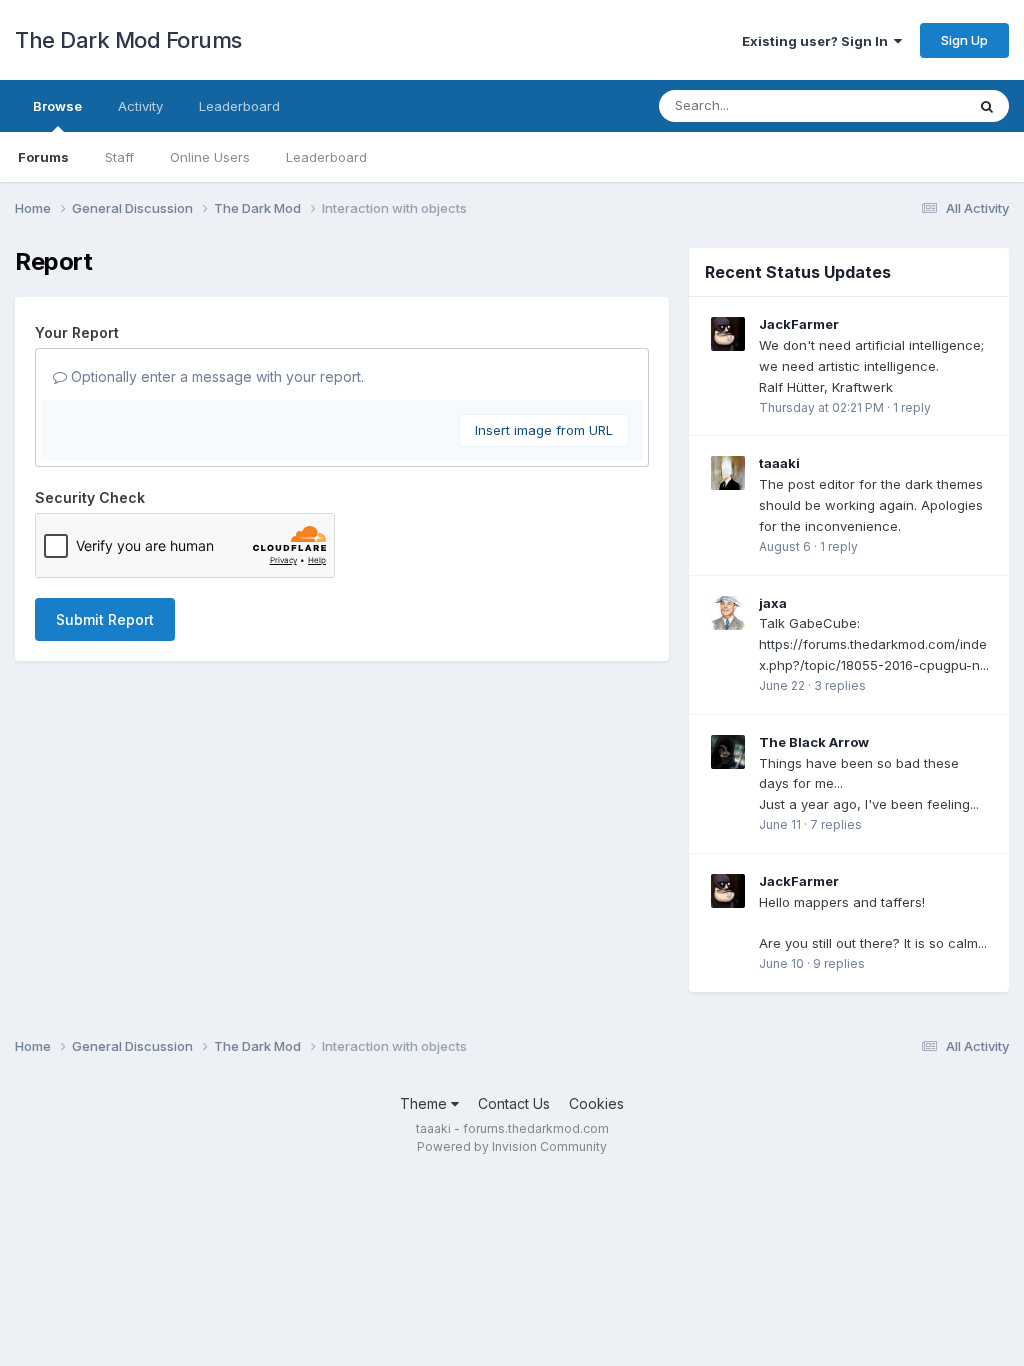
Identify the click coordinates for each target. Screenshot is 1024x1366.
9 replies (839, 963)
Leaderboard (326, 157)
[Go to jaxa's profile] (728, 613)
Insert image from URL (544, 430)
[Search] (987, 106)
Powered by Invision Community (512, 1146)
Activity (140, 106)
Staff (119, 157)
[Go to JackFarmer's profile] (728, 334)
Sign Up (964, 40)
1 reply (912, 407)
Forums (43, 157)
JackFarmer (799, 324)
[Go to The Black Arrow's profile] (728, 752)
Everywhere (903, 105)
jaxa (773, 603)
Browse (57, 106)
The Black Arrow (814, 742)
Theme (425, 1103)
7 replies (836, 824)
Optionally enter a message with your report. (215, 376)
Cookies (596, 1103)
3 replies (840, 685)
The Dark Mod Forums (128, 40)
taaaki (779, 463)
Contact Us (514, 1103)
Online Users (210, 157)
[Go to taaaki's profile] (728, 473)
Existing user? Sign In (818, 41)
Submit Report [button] (105, 619)
